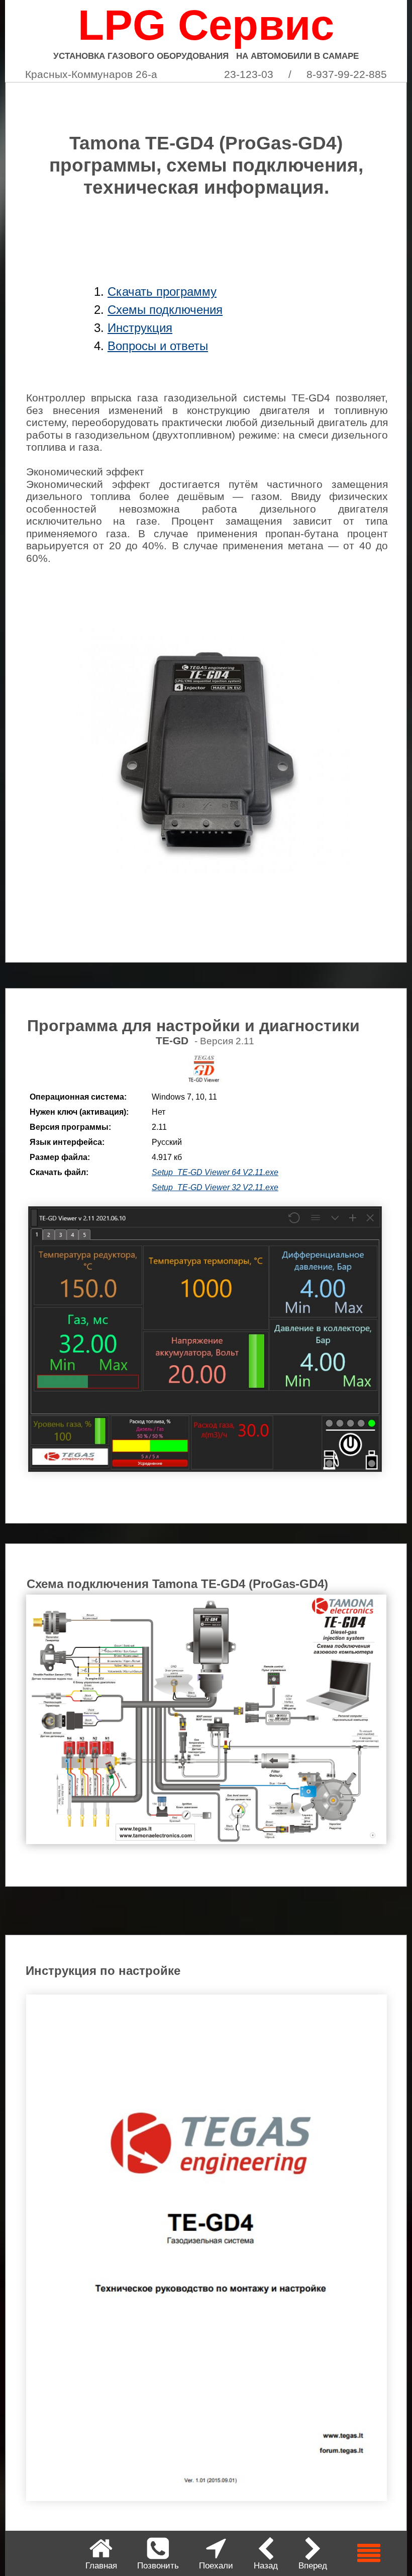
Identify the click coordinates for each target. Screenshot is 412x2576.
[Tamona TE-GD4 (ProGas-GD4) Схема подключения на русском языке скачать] (206, 1842)
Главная (101, 2566)
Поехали (216, 2566)
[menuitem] (101, 2553)
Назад (266, 2566)
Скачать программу (162, 292)
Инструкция (140, 328)
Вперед (313, 2566)
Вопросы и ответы (158, 346)
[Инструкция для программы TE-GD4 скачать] (207, 2499)
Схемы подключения (165, 310)
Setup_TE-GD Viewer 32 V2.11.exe (215, 1187)
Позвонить (158, 2566)
